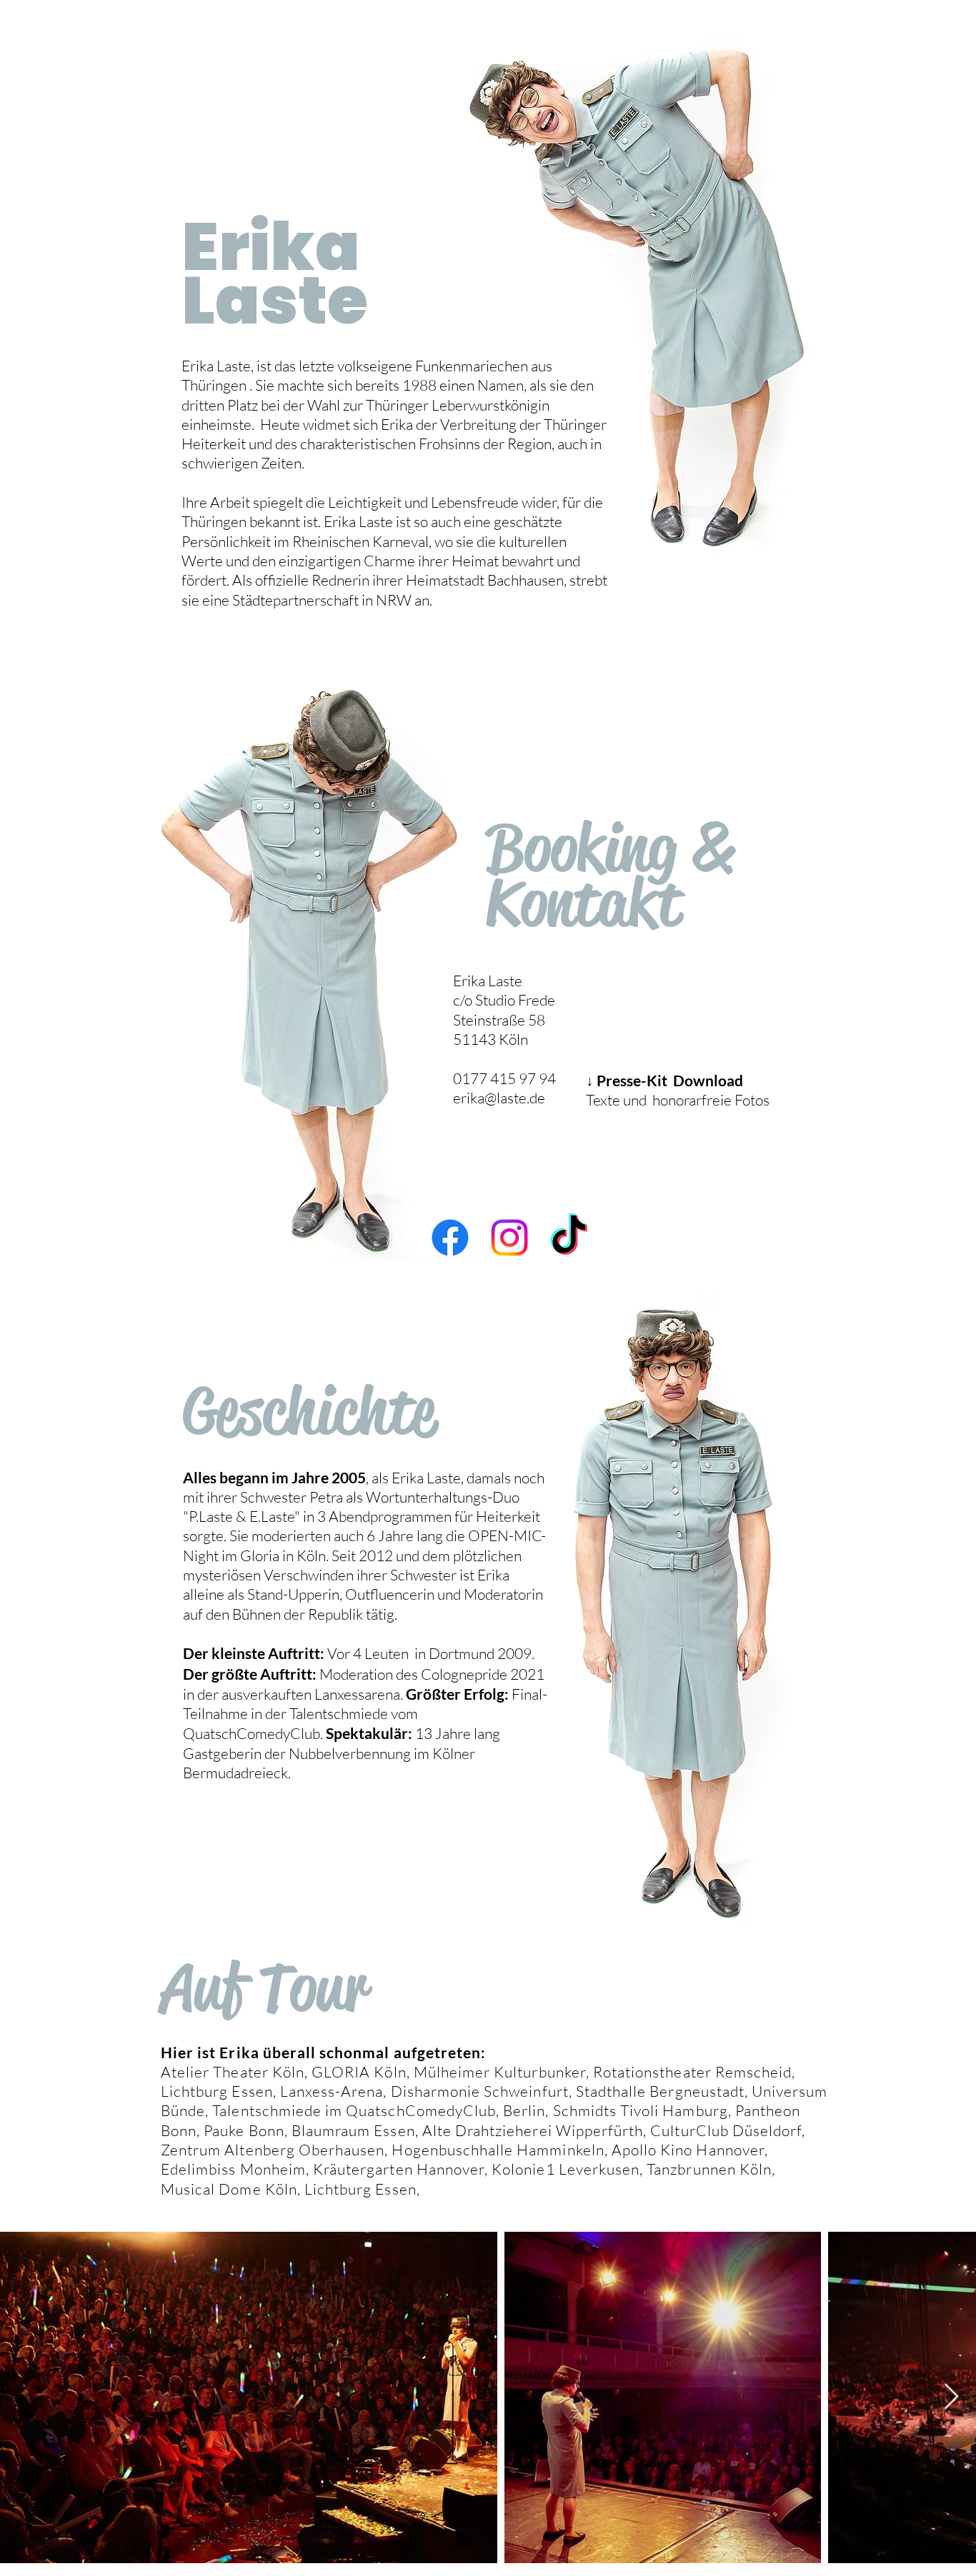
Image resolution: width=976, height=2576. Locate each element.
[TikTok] (569, 1238)
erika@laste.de (499, 1098)
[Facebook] (450, 1238)
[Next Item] (951, 2397)
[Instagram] (509, 1238)
